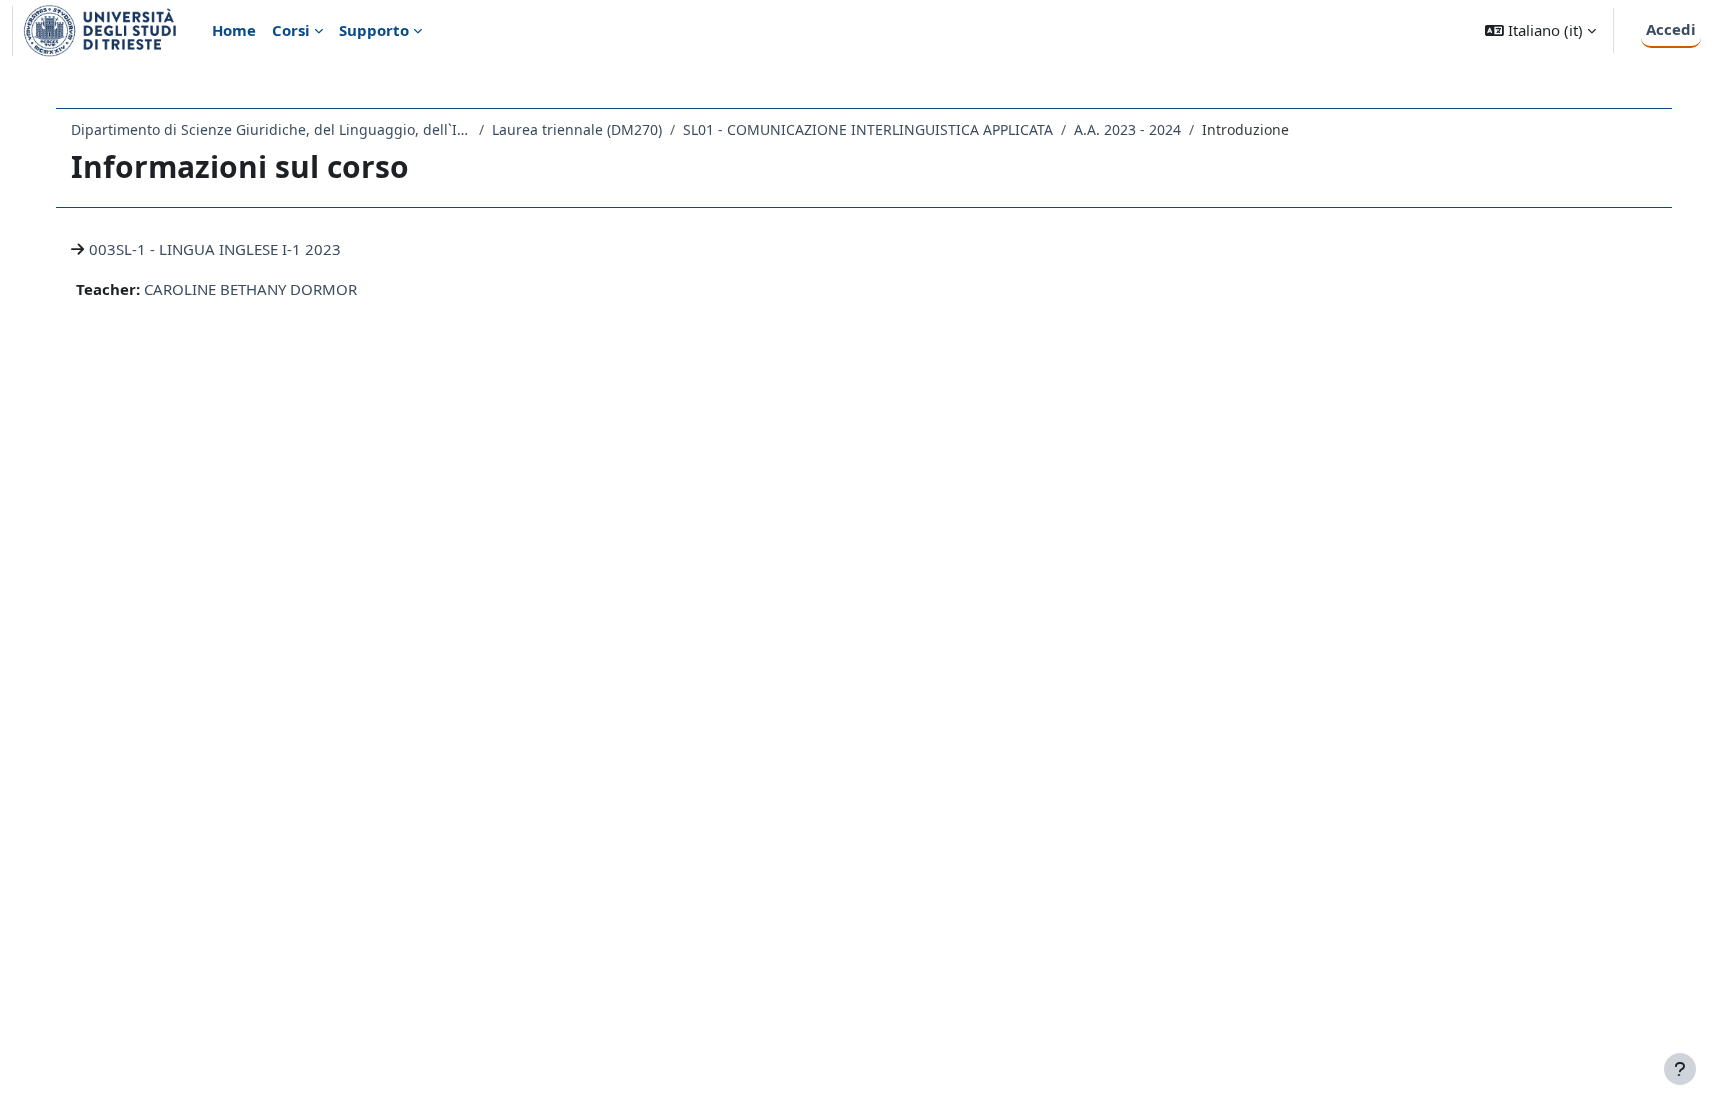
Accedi (1671, 29)
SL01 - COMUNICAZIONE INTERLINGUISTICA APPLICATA (868, 129)
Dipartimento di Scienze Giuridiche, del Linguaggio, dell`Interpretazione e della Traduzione (271, 129)
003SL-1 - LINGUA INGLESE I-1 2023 (215, 249)
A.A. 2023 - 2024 (1127, 129)
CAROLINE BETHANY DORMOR (250, 289)
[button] (1540, 30)
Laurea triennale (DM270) (577, 129)
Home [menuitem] (234, 30)
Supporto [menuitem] (374, 30)
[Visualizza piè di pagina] (1680, 1069)
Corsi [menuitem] (291, 30)
